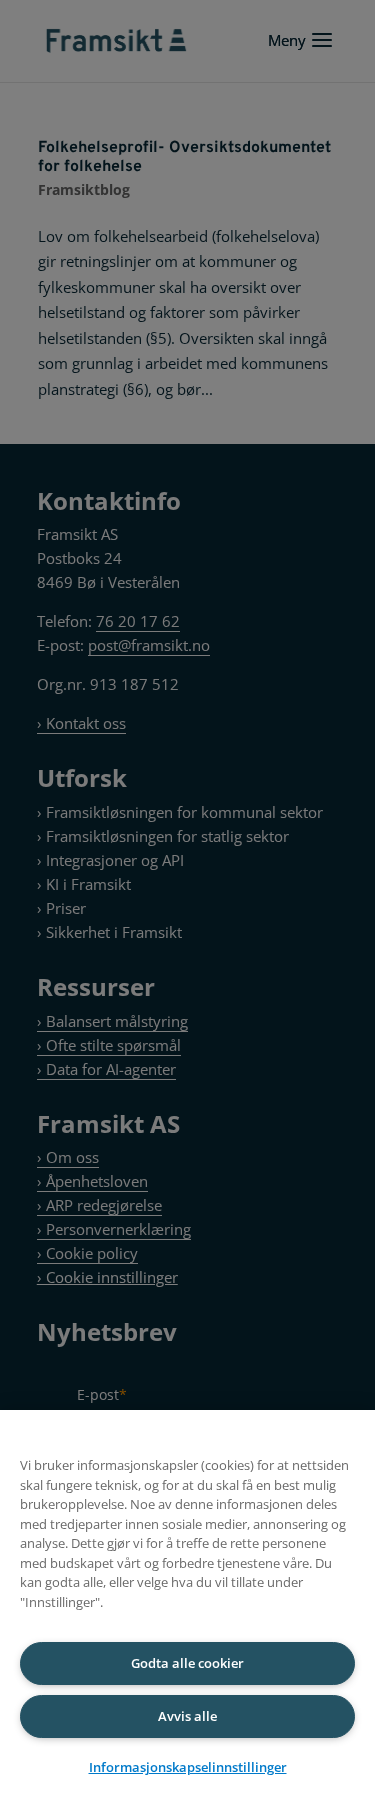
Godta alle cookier (187, 1663)
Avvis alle (187, 1716)
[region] (187, 1607)
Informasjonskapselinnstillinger (188, 1767)
